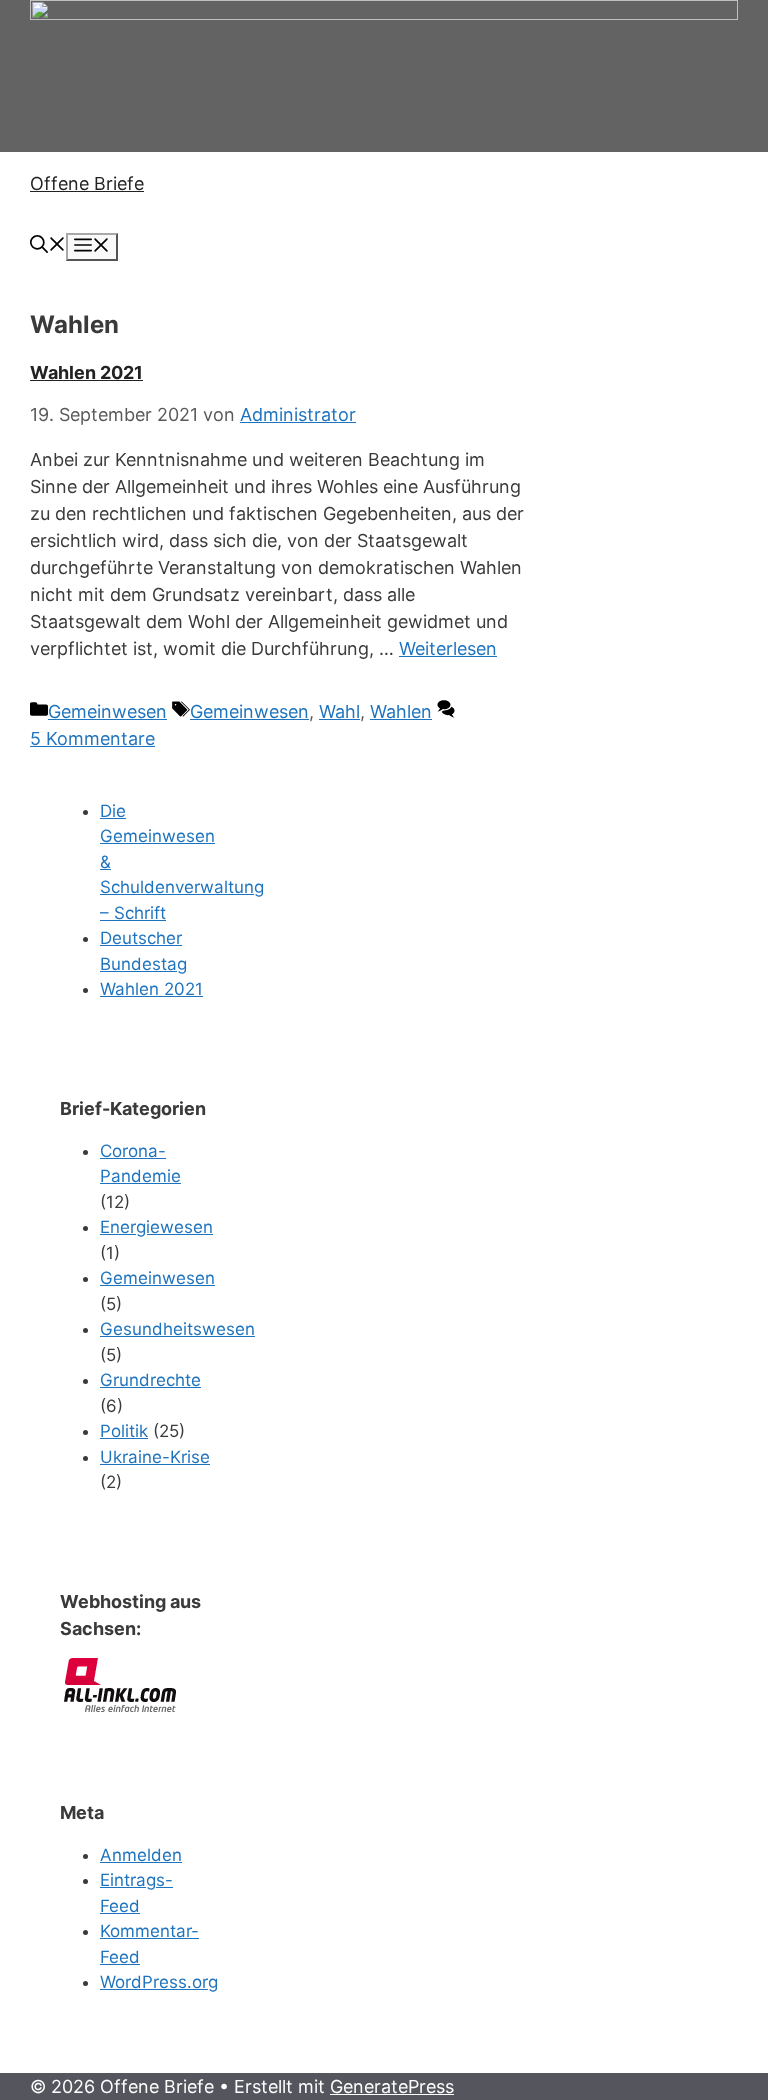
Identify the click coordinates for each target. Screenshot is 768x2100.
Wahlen (401, 711)
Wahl (339, 711)
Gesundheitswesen (177, 1329)
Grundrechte (150, 1380)
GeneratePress (392, 2086)
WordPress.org (159, 1982)
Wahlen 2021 (86, 372)
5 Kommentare (92, 738)
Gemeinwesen (107, 711)
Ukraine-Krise (155, 1457)
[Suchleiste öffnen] (48, 246)
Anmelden (141, 1855)
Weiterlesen (448, 648)
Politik (124, 1431)
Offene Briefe (87, 183)
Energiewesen (156, 1227)
